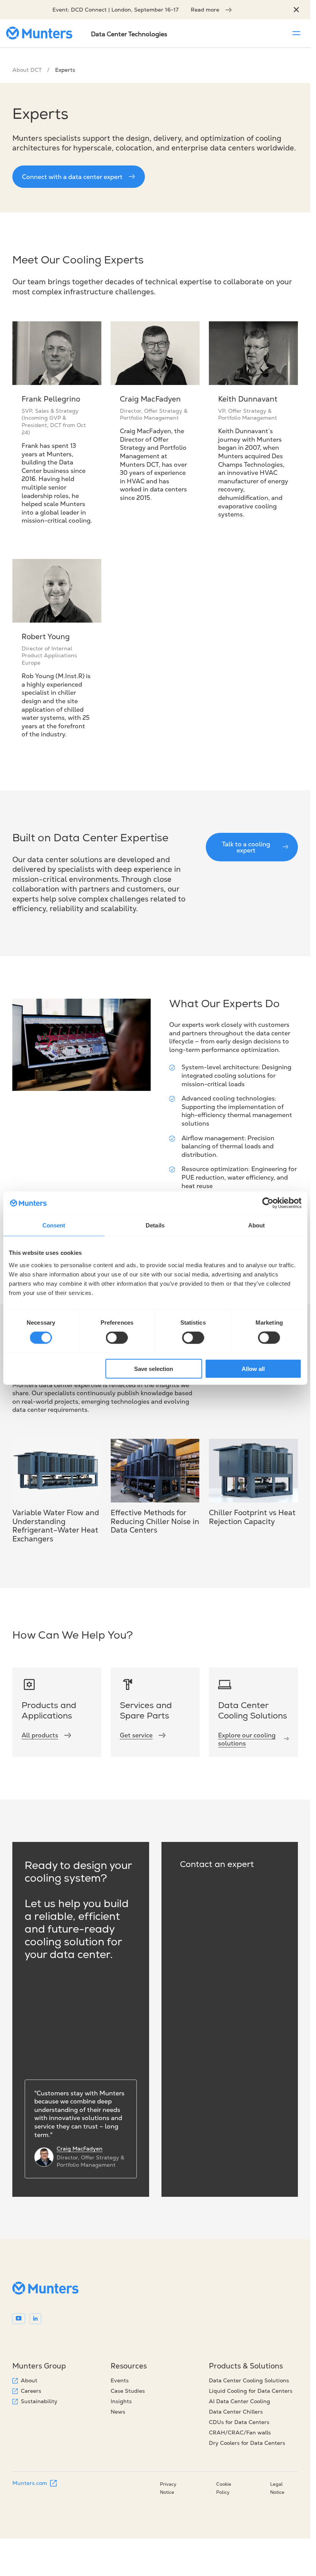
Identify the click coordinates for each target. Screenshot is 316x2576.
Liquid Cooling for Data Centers (251, 2391)
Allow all (253, 1368)
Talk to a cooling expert (246, 847)
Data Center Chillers (236, 2412)
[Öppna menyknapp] (296, 33)
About (29, 2380)
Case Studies (128, 2391)
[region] (296, 10)
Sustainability (39, 2401)
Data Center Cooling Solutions (249, 2380)
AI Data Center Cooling (240, 2401)
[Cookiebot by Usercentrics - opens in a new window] (268, 1203)
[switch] (117, 1338)
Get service (136, 1735)
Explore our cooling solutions (247, 1739)
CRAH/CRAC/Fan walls (240, 2433)
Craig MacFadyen (80, 2149)
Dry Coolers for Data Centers (247, 2443)
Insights (121, 2401)
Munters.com (30, 2483)
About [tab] (257, 1225)
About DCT (27, 70)
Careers (31, 2391)
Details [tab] (155, 1225)
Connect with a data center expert (72, 177)
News (118, 2412)
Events (120, 2380)
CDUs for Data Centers (239, 2422)
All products (40, 1735)
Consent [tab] (54, 1225)
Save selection (154, 1368)
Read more (205, 10)
